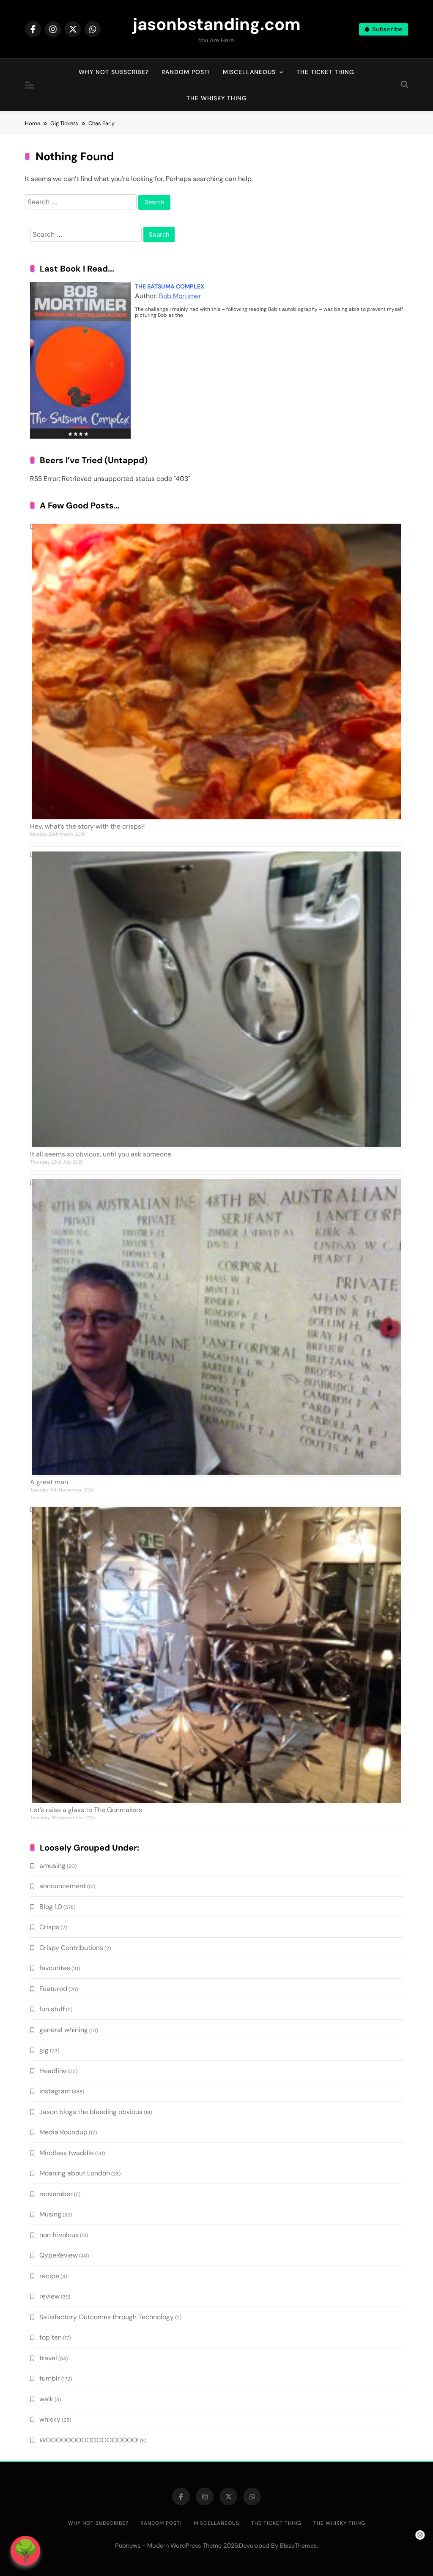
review (49, 2296)
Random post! (186, 72)
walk (46, 2399)
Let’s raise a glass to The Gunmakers (86, 1810)
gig (44, 2050)
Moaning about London (75, 2173)
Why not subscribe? (114, 72)
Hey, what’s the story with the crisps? (87, 826)
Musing (50, 2214)
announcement (63, 1886)
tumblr (50, 2378)
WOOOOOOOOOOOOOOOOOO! (89, 2440)
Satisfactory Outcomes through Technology (107, 2317)
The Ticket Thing (325, 72)
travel (48, 2358)
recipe (49, 2276)
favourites (55, 1968)
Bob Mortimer (180, 296)
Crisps (49, 1927)
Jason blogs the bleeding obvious (91, 2112)
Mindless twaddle (67, 2153)
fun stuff (52, 2009)
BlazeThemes (298, 2546)
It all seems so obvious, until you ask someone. (101, 1154)
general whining (64, 2030)
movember (56, 2194)
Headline (53, 2071)
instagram (55, 2091)
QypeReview (59, 2255)
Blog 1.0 (51, 1907)
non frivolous (59, 2235)
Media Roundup (63, 2132)
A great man (49, 1482)
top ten (51, 2337)
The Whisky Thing (217, 98)
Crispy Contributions (71, 1948)
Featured (53, 1989)
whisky (50, 2419)
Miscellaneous (249, 72)
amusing (52, 1866)
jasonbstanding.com (217, 24)
